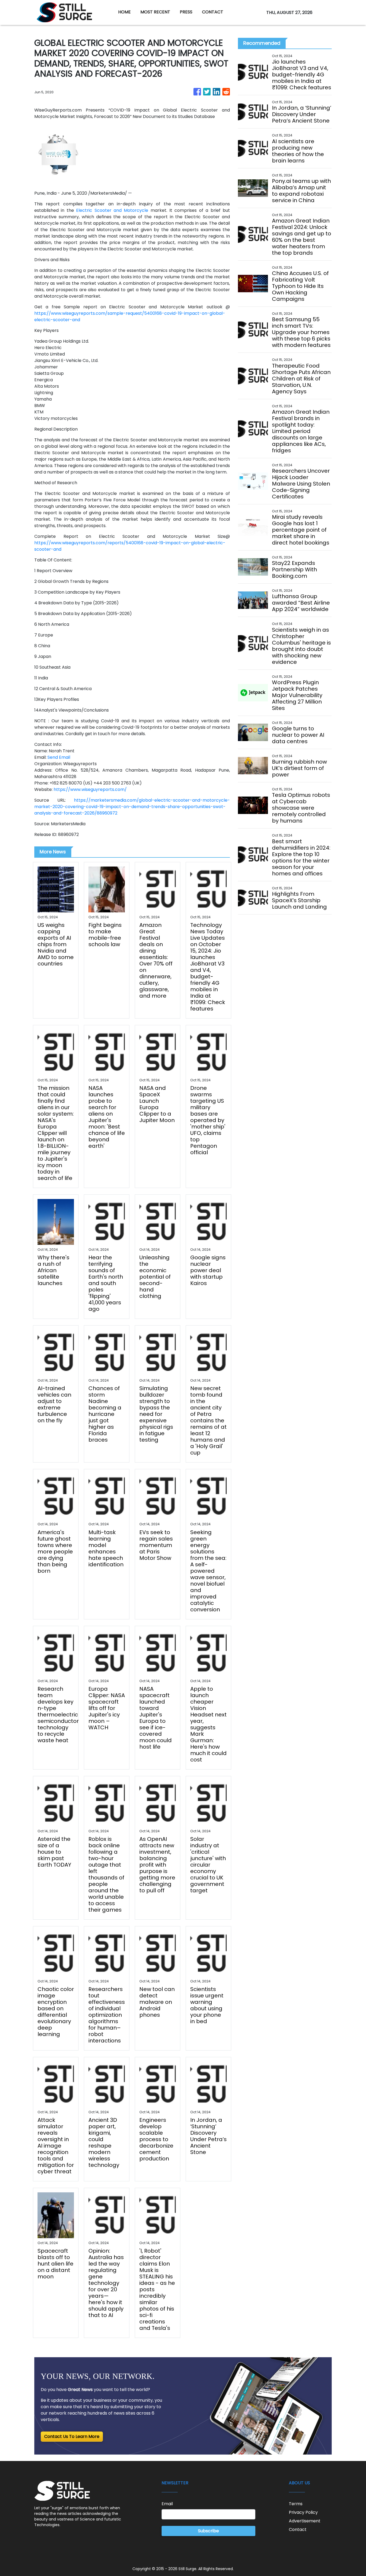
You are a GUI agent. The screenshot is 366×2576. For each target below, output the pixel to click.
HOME (124, 12)
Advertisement (305, 2521)
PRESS (186, 12)
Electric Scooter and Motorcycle (113, 210)
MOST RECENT (155, 12)
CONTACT (213, 12)
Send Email (59, 757)
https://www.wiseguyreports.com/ (90, 789)
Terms (296, 2504)
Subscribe (208, 2531)
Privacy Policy (303, 2512)
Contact (298, 2529)
